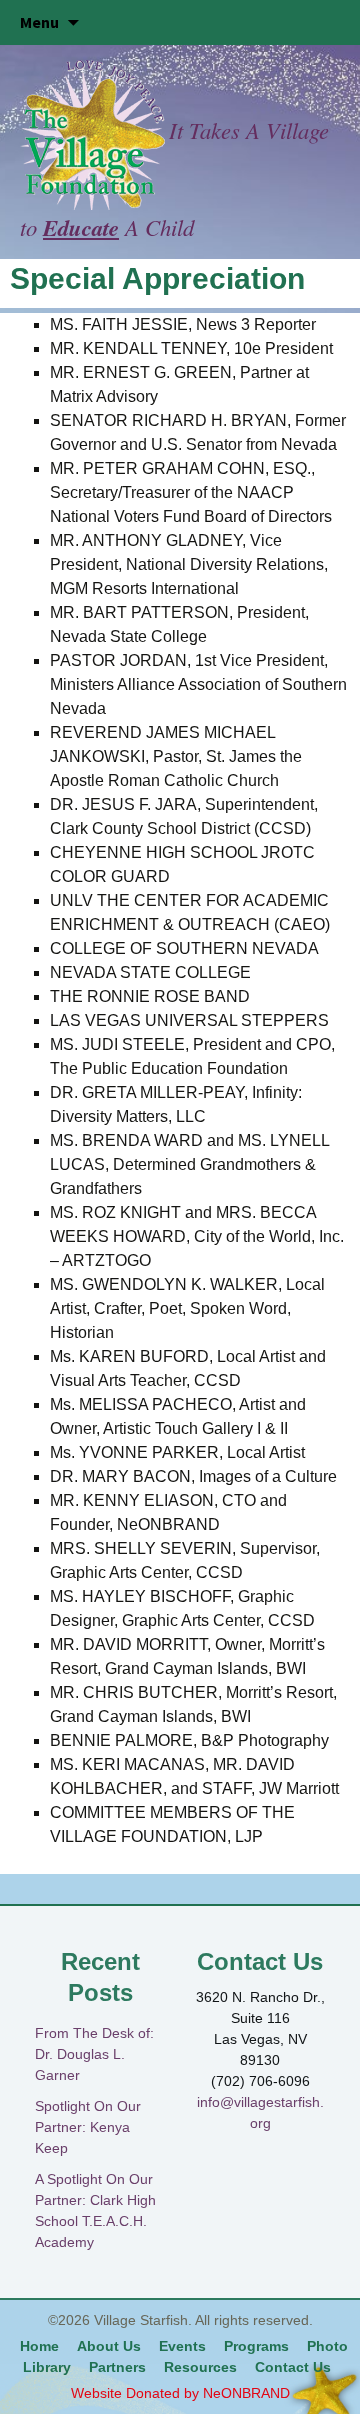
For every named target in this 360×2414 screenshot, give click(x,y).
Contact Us (293, 2367)
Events (182, 2346)
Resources (200, 2367)
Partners (117, 2367)
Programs (256, 2346)
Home (39, 2346)
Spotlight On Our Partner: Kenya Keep (88, 2127)
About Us (109, 2346)
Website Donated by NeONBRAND (180, 2393)
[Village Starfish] (94, 133)
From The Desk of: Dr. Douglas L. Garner (94, 2054)
